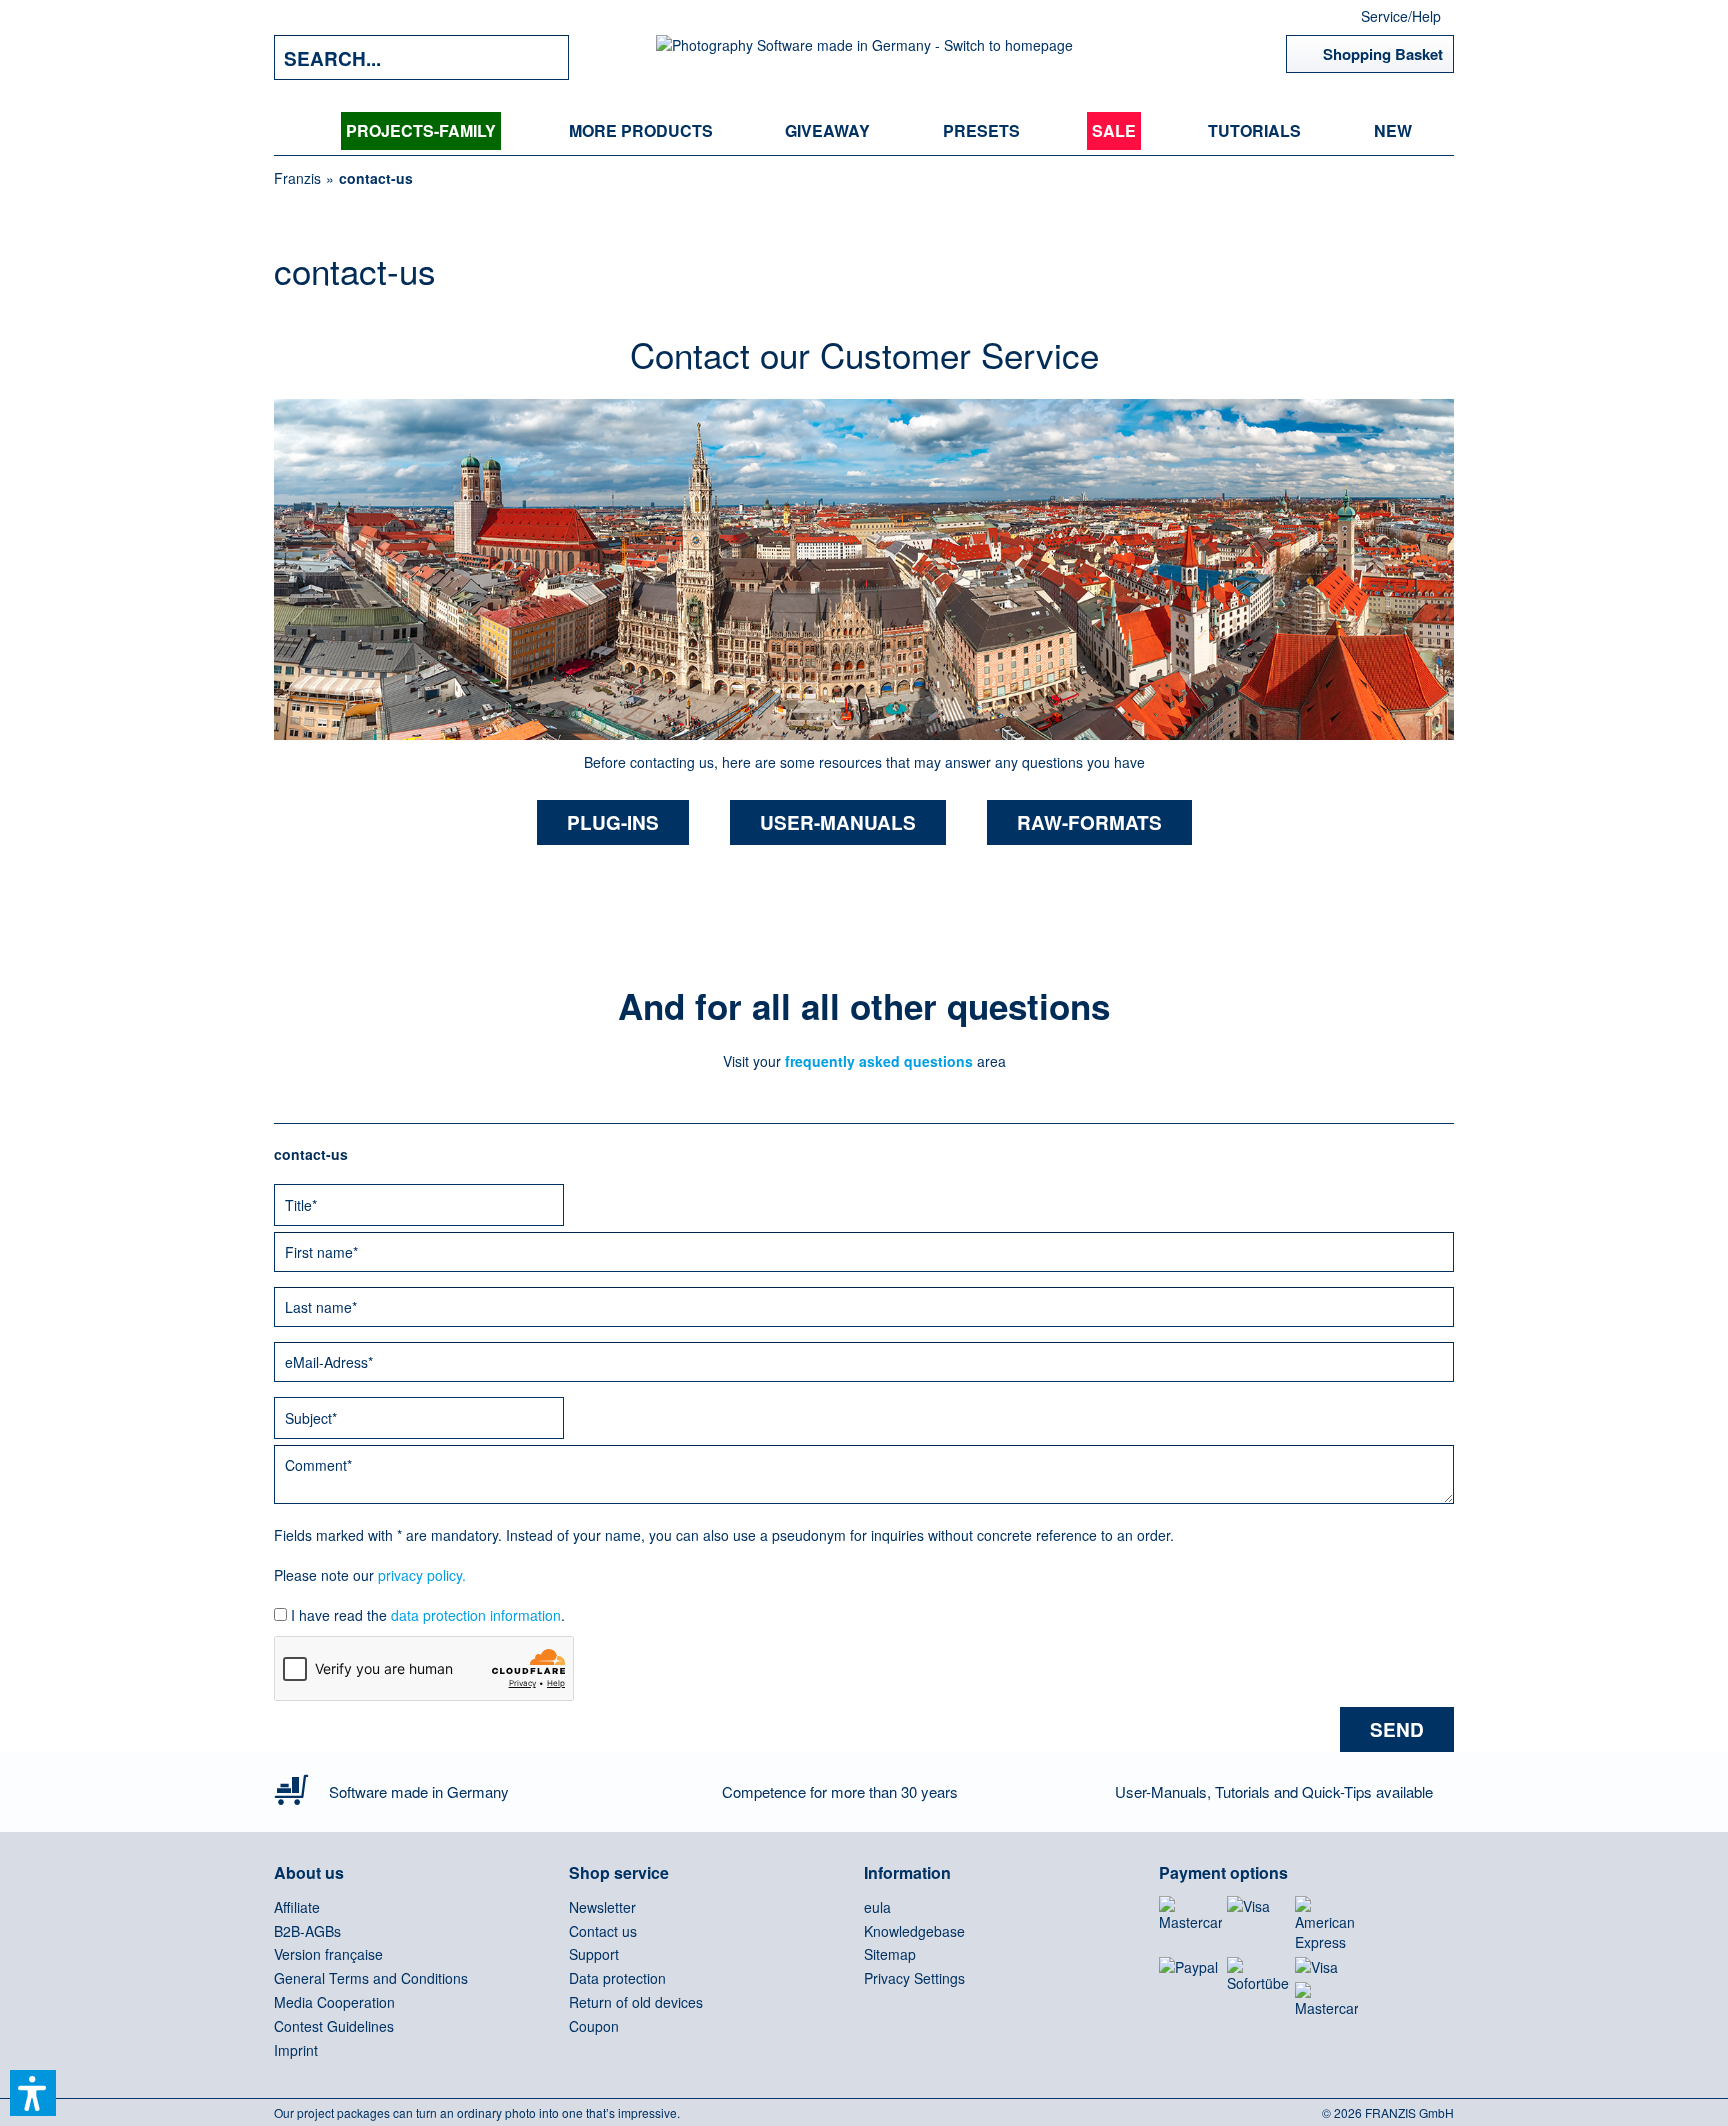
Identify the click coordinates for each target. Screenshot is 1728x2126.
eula (877, 1907)
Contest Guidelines (334, 2026)
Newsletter (602, 1907)
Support (594, 1954)
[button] (33, 2093)
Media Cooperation (334, 2002)
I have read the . (428, 1615)
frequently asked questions (877, 1061)
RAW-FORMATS (1089, 822)
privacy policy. (422, 1575)
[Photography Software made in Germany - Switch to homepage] (864, 57)
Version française (328, 1954)
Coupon (594, 2026)
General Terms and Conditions (371, 1978)
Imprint (296, 2050)
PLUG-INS (613, 822)
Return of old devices (636, 2002)
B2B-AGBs (307, 1931)
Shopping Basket (1383, 54)
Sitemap (890, 1954)
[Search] (539, 57)
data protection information (476, 1615)
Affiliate (297, 1907)
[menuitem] (421, 131)
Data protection (617, 1978)
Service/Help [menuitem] (1401, 16)
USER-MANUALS (838, 822)
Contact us (603, 1931)
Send (1397, 1729)
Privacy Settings (914, 1978)
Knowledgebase (914, 1931)
